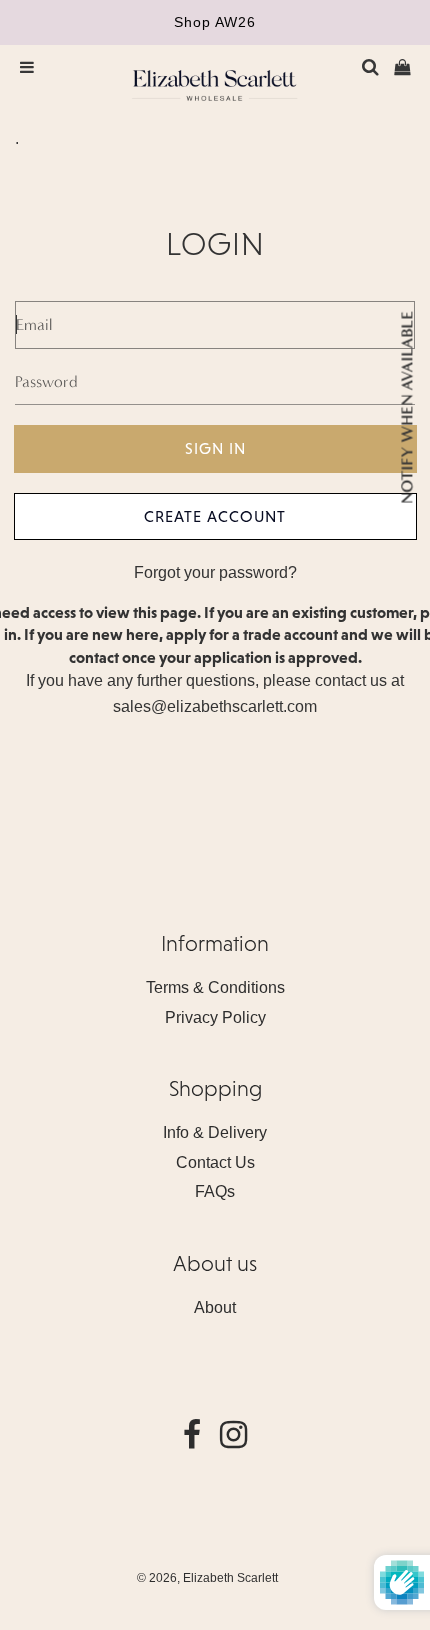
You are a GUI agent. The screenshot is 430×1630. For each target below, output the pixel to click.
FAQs (215, 1191)
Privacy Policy (215, 1017)
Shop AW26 (215, 22)
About (215, 1307)
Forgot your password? (215, 572)
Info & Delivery (215, 1132)
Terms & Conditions (215, 987)
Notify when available (406, 406)
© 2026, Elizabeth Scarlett (207, 1578)
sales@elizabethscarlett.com (215, 706)
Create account (215, 516)
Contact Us (215, 1162)
